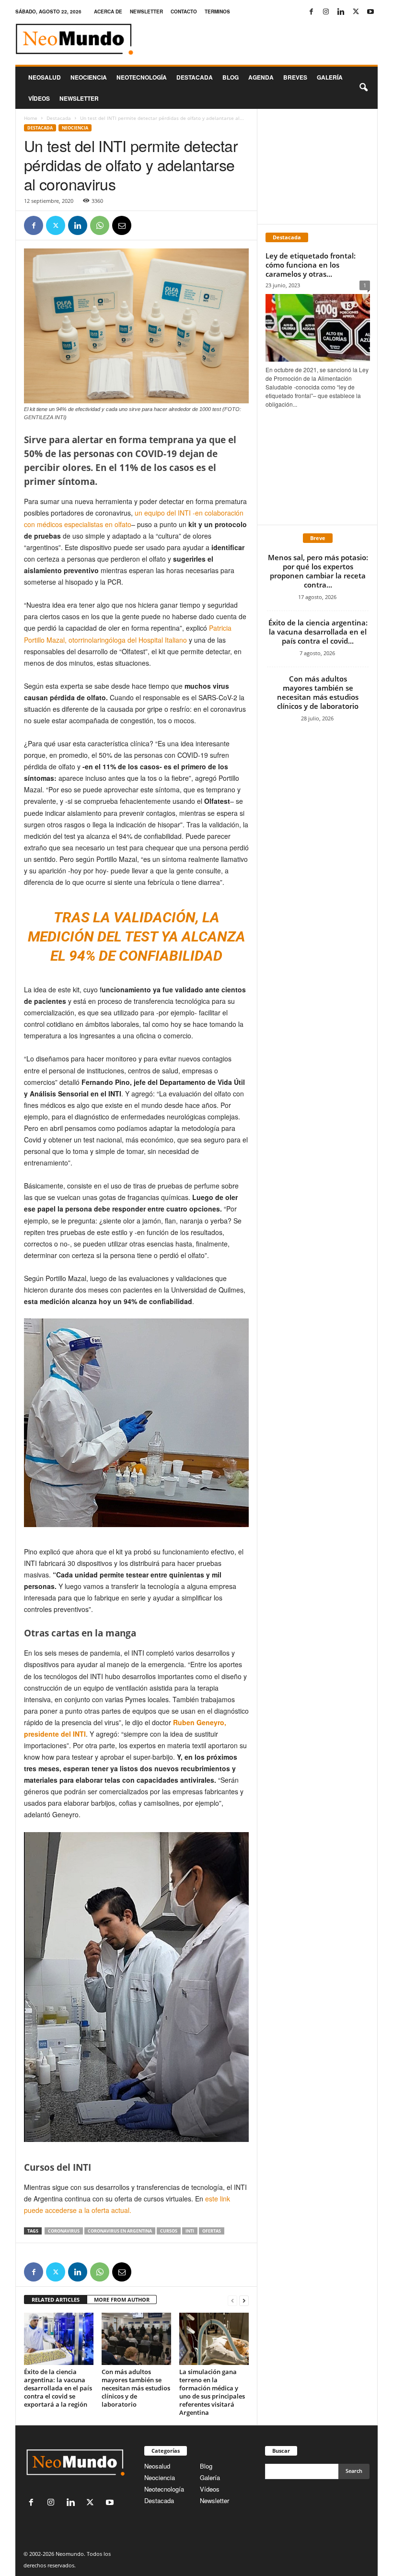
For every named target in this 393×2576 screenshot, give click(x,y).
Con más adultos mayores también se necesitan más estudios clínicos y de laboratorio (136, 2388)
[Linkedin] (341, 12)
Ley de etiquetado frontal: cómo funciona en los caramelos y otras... (311, 265)
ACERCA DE (108, 12)
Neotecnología (164, 2489)
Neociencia (89, 77)
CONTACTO (184, 12)
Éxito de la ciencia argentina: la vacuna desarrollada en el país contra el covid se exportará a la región (58, 2388)
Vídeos (39, 98)
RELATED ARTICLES (56, 2300)
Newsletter (214, 2500)
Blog (231, 77)
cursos (169, 2231)
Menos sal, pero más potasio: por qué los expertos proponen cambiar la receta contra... (318, 571)
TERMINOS (217, 12)
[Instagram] (326, 12)
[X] (356, 12)
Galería (330, 77)
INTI (190, 2231)
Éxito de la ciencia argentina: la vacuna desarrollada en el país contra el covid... (318, 632)
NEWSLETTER (146, 12)
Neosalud (45, 77)
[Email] (122, 225)
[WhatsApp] (100, 225)
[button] (363, 88)
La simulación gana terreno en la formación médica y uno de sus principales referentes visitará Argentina (212, 2392)
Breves (295, 77)
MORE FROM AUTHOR (122, 2300)
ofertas (212, 2231)
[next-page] (244, 2300)
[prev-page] (232, 2300)
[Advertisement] (318, 166)
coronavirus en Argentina (120, 2231)
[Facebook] (311, 12)
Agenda (261, 77)
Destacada (195, 77)
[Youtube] (370, 12)
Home (31, 118)
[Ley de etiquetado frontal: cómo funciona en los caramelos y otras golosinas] (318, 328)
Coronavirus (64, 2231)
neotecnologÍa (142, 77)
